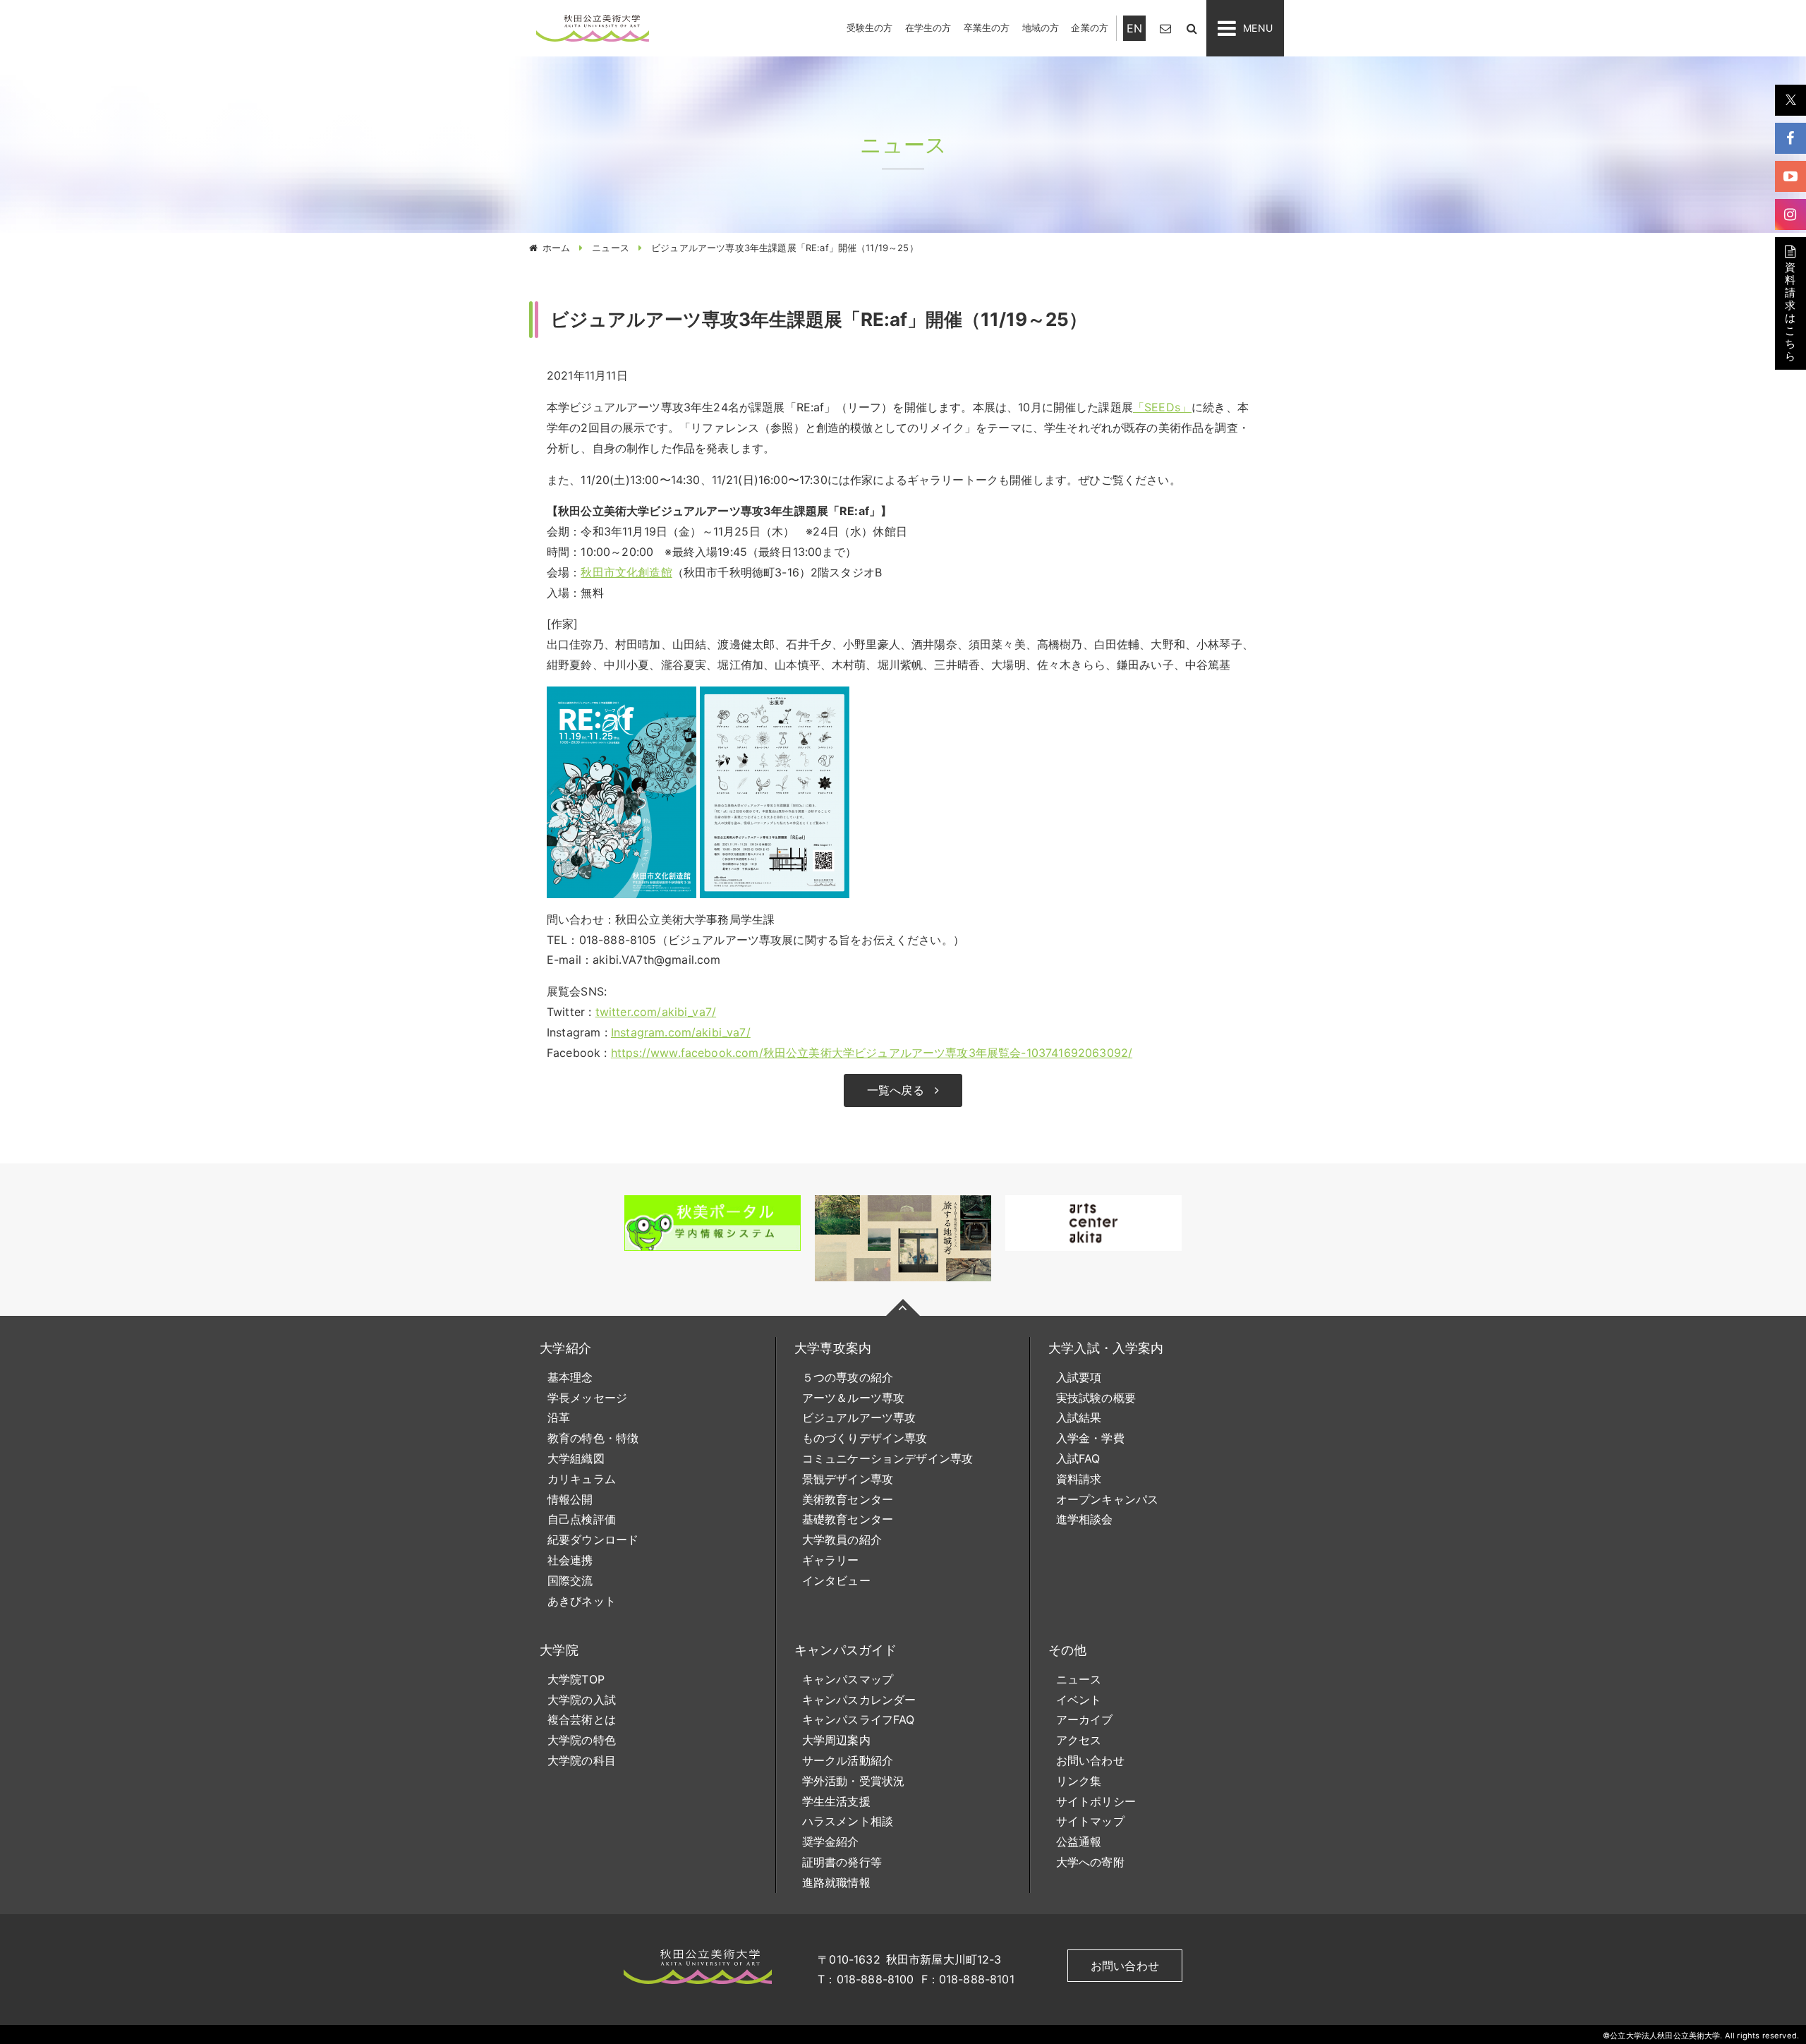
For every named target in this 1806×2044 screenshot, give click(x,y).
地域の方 (1041, 28)
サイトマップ (1090, 1821)
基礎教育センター (848, 1519)
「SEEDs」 (1162, 407)
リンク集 (1079, 1781)
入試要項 (1079, 1377)
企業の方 (1090, 28)
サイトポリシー (1096, 1801)
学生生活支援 (836, 1801)
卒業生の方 (987, 28)
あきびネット (582, 1601)
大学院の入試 (582, 1700)
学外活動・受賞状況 (853, 1781)
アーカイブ (1085, 1719)
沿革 (559, 1417)
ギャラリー (831, 1560)
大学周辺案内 (836, 1740)
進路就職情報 (836, 1882)
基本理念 (570, 1377)
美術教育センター (848, 1499)
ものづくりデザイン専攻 (865, 1438)
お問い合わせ (1090, 1760)
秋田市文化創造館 (626, 572)
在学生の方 (928, 28)
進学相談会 (1085, 1519)
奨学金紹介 (831, 1842)
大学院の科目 (582, 1760)
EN (1134, 28)
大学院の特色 (582, 1740)
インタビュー (836, 1580)
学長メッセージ (587, 1398)
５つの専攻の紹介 (848, 1377)
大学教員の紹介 (842, 1540)
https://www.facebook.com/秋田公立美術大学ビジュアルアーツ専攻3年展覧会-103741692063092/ (872, 1053)
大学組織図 (576, 1458)
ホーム (556, 248)
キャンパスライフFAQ (859, 1719)
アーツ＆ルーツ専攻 (853, 1398)
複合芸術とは (582, 1719)
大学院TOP (576, 1679)
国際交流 (570, 1580)
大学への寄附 (1090, 1862)
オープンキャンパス (1107, 1499)
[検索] (1192, 28)
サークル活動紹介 (848, 1760)
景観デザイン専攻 (848, 1479)
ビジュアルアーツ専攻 (859, 1417)
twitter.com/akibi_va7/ (656, 1012)
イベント (1079, 1700)
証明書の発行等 (842, 1862)
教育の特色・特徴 (593, 1438)
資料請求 (1079, 1479)
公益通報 (1079, 1842)
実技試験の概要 (1096, 1398)
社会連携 (570, 1560)
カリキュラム (582, 1479)
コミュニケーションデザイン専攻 (887, 1458)
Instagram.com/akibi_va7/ (681, 1032)
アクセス (1079, 1740)
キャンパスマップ (848, 1679)
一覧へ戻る (896, 1090)
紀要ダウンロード (593, 1540)
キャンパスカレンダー (859, 1700)
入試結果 (1079, 1417)
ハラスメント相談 (848, 1821)
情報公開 (570, 1499)
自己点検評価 (582, 1519)
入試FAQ (1078, 1458)
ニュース (611, 248)
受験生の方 (870, 28)
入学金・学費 (1090, 1438)
